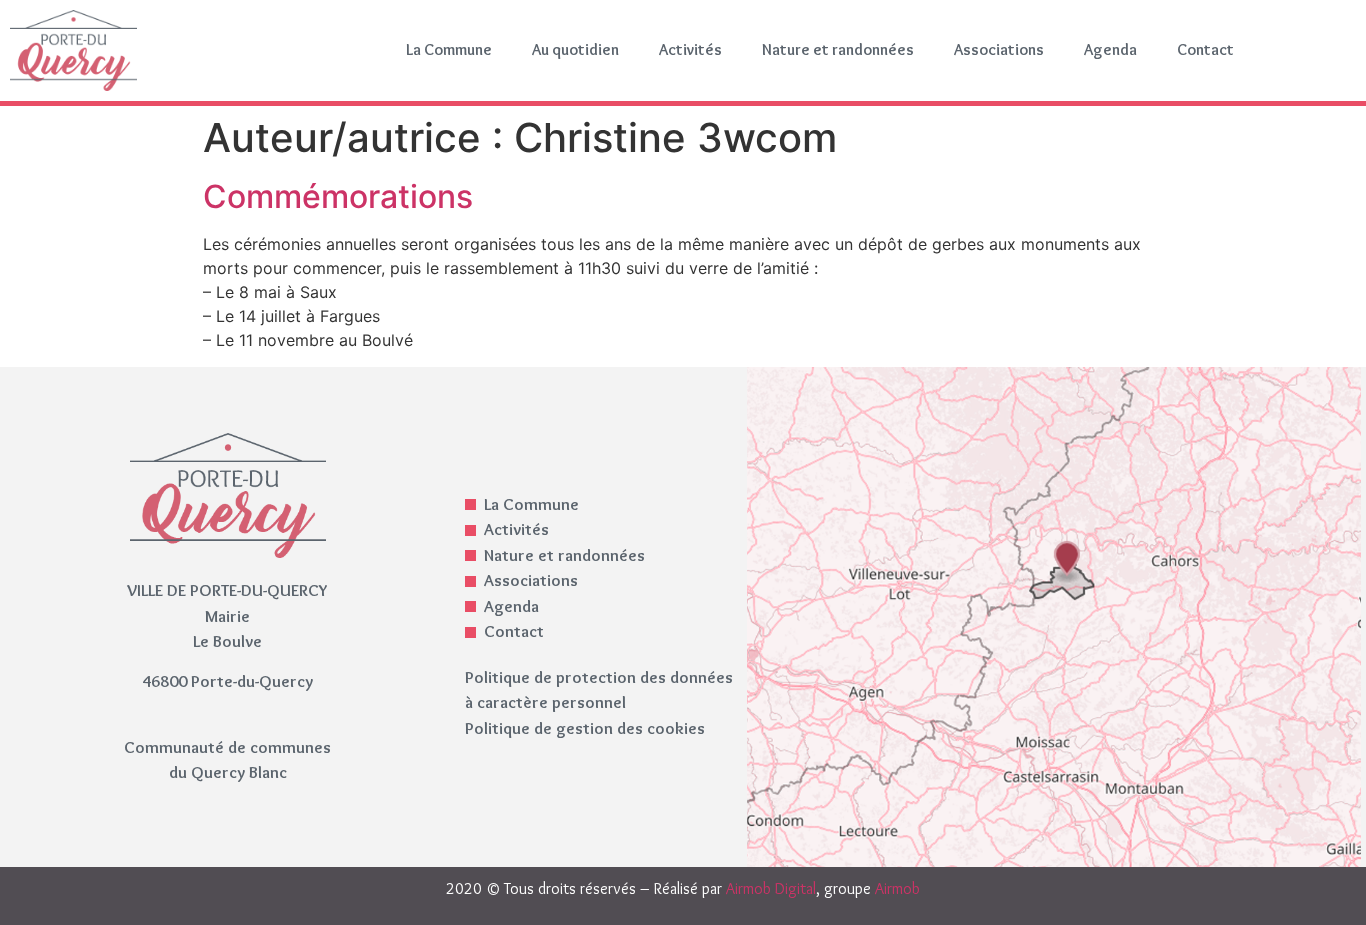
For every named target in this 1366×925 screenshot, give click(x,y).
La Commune (449, 49)
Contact (1205, 49)
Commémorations (338, 196)
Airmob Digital (771, 888)
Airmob (897, 888)
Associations (999, 49)
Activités (690, 49)
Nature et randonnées (838, 49)
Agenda (1110, 49)
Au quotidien (575, 49)
